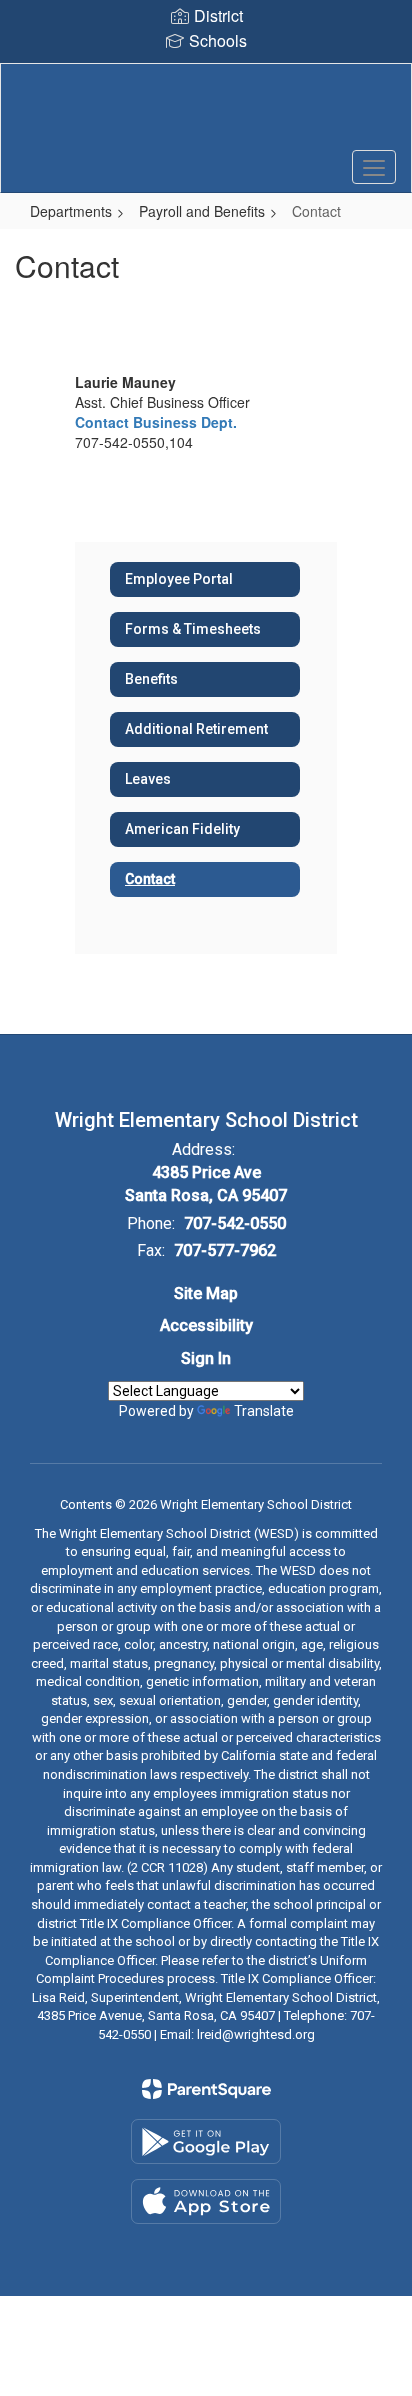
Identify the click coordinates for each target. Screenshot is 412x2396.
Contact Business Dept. (156, 422)
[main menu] (374, 167)
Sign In (206, 1358)
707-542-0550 (235, 1223)
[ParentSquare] (206, 2089)
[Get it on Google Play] (206, 2141)
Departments (71, 211)
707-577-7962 (225, 1250)
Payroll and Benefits (202, 211)
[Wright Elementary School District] (206, 113)
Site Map (206, 1293)
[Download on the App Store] (206, 2201)
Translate (264, 1411)
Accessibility (206, 1325)
